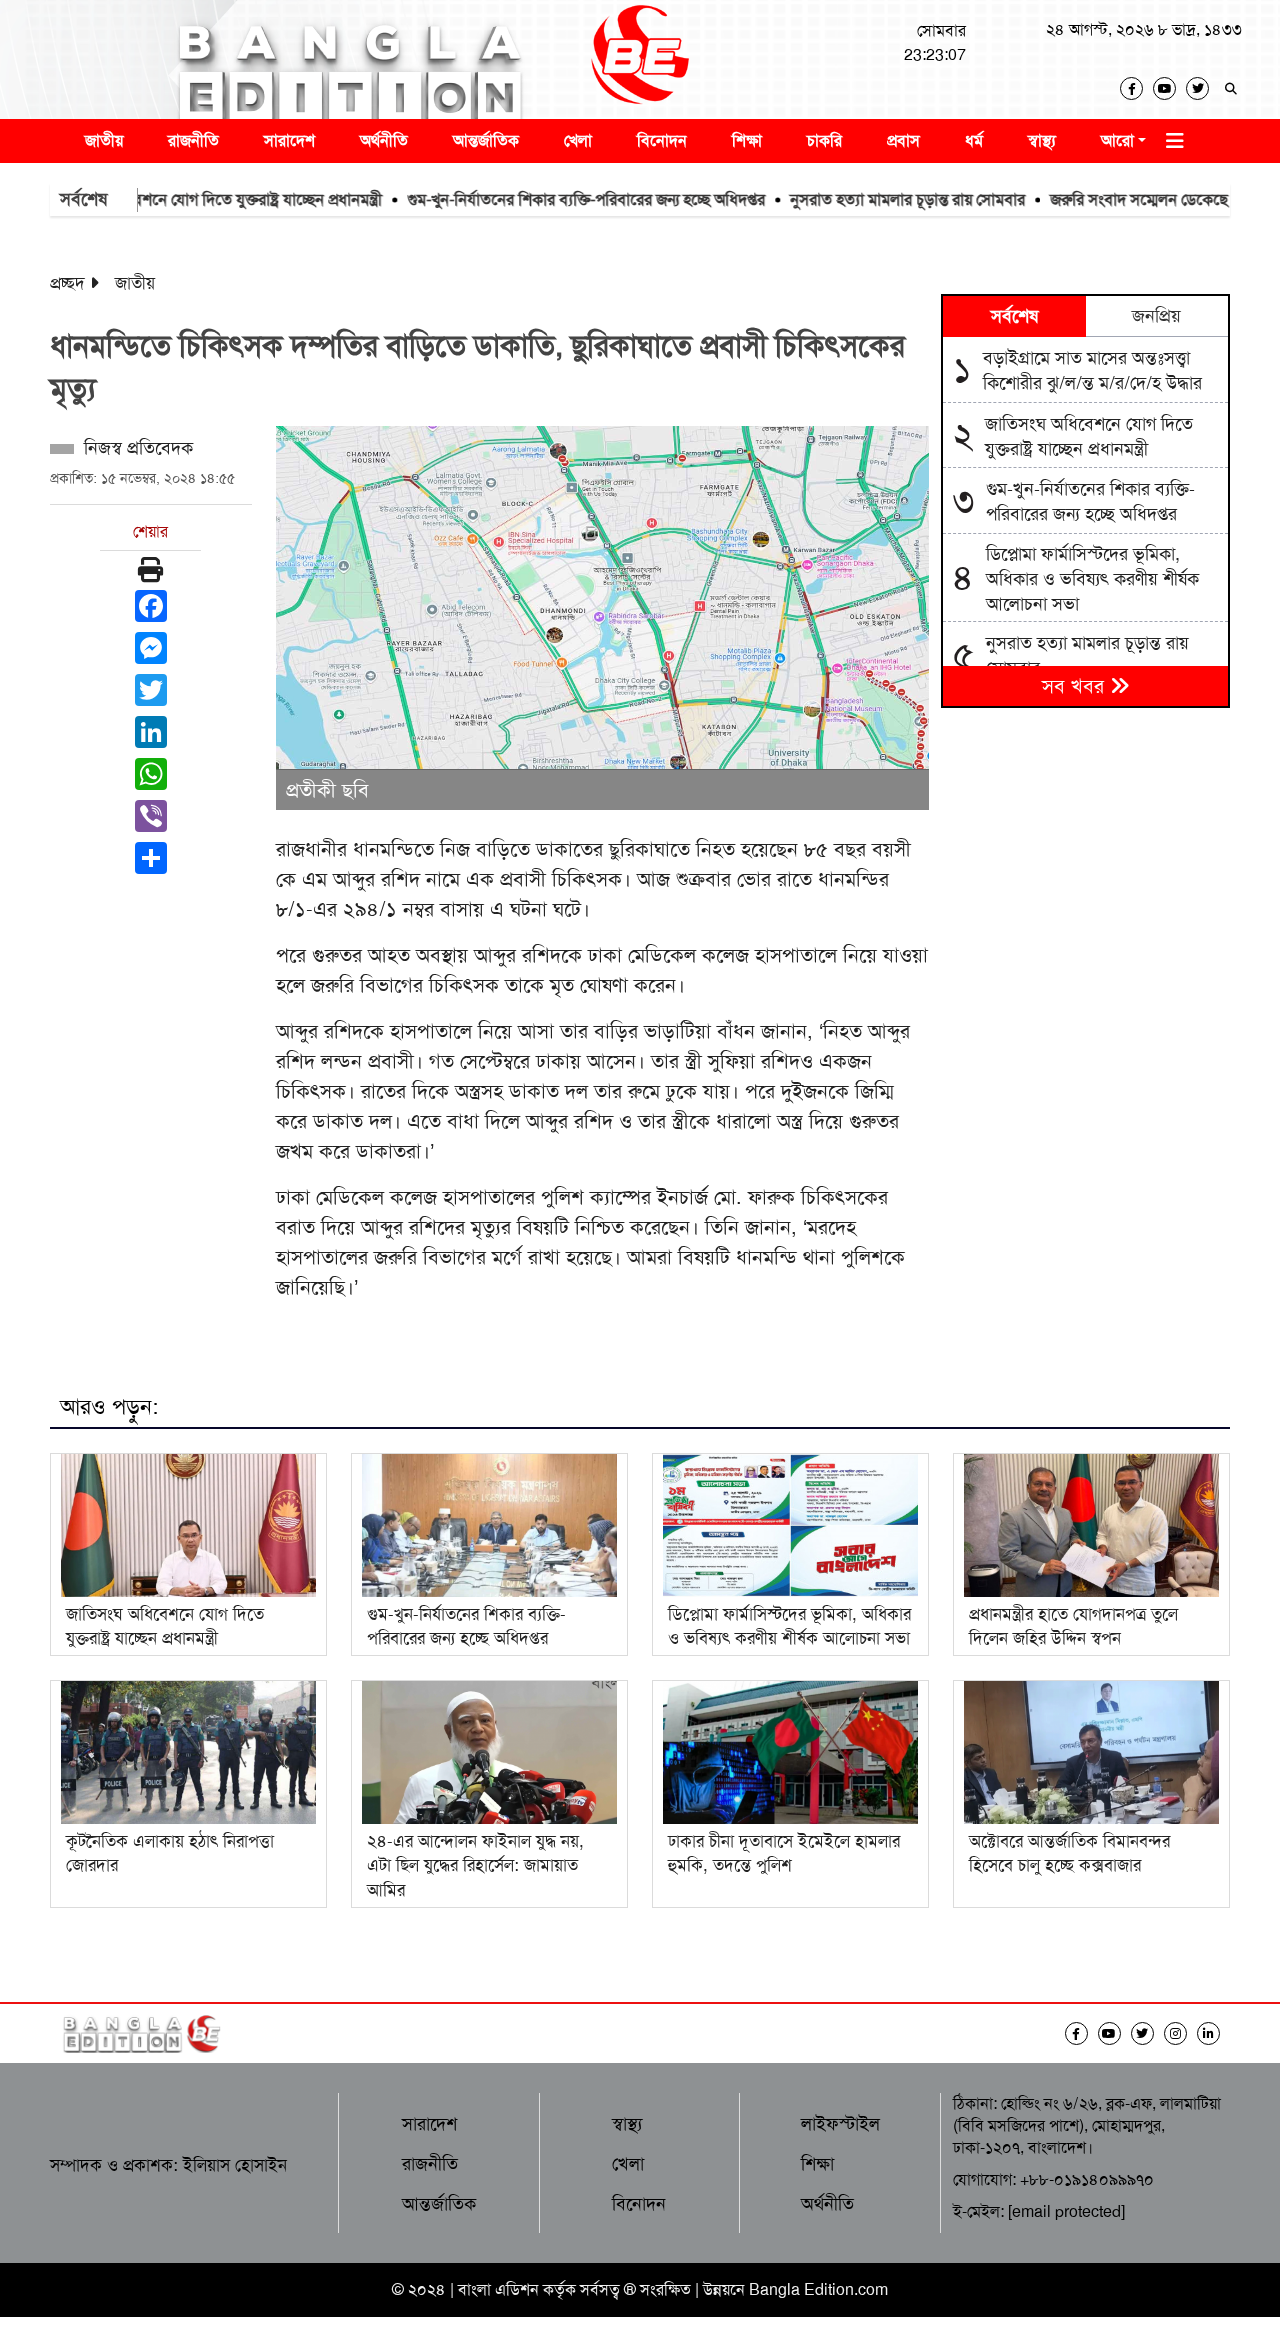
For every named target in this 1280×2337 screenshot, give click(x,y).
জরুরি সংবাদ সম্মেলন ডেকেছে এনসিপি (1108, 199)
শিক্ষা (747, 140)
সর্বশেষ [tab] (1014, 316)
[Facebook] (1136, 88)
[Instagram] (1180, 2033)
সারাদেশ (289, 140)
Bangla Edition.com (818, 2289)
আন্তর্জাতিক (486, 140)
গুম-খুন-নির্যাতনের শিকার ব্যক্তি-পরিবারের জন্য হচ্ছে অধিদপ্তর (529, 199)
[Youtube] (1169, 88)
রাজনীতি (193, 140)
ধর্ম (974, 140)
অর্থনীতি (384, 140)
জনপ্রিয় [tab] (1156, 316)
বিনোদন (662, 140)
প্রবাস (903, 140)
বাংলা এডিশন (498, 2289)
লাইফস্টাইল (840, 2124)
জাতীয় (104, 140)
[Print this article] (150, 570)
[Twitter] (1202, 88)
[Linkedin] (1213, 2033)
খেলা (578, 140)
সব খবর (1076, 686)
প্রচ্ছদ (67, 283)
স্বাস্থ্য (1042, 140)
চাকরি (824, 140)
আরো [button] (1117, 140)
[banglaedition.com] (639, 59)
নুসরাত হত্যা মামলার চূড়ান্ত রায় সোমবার (850, 199)
